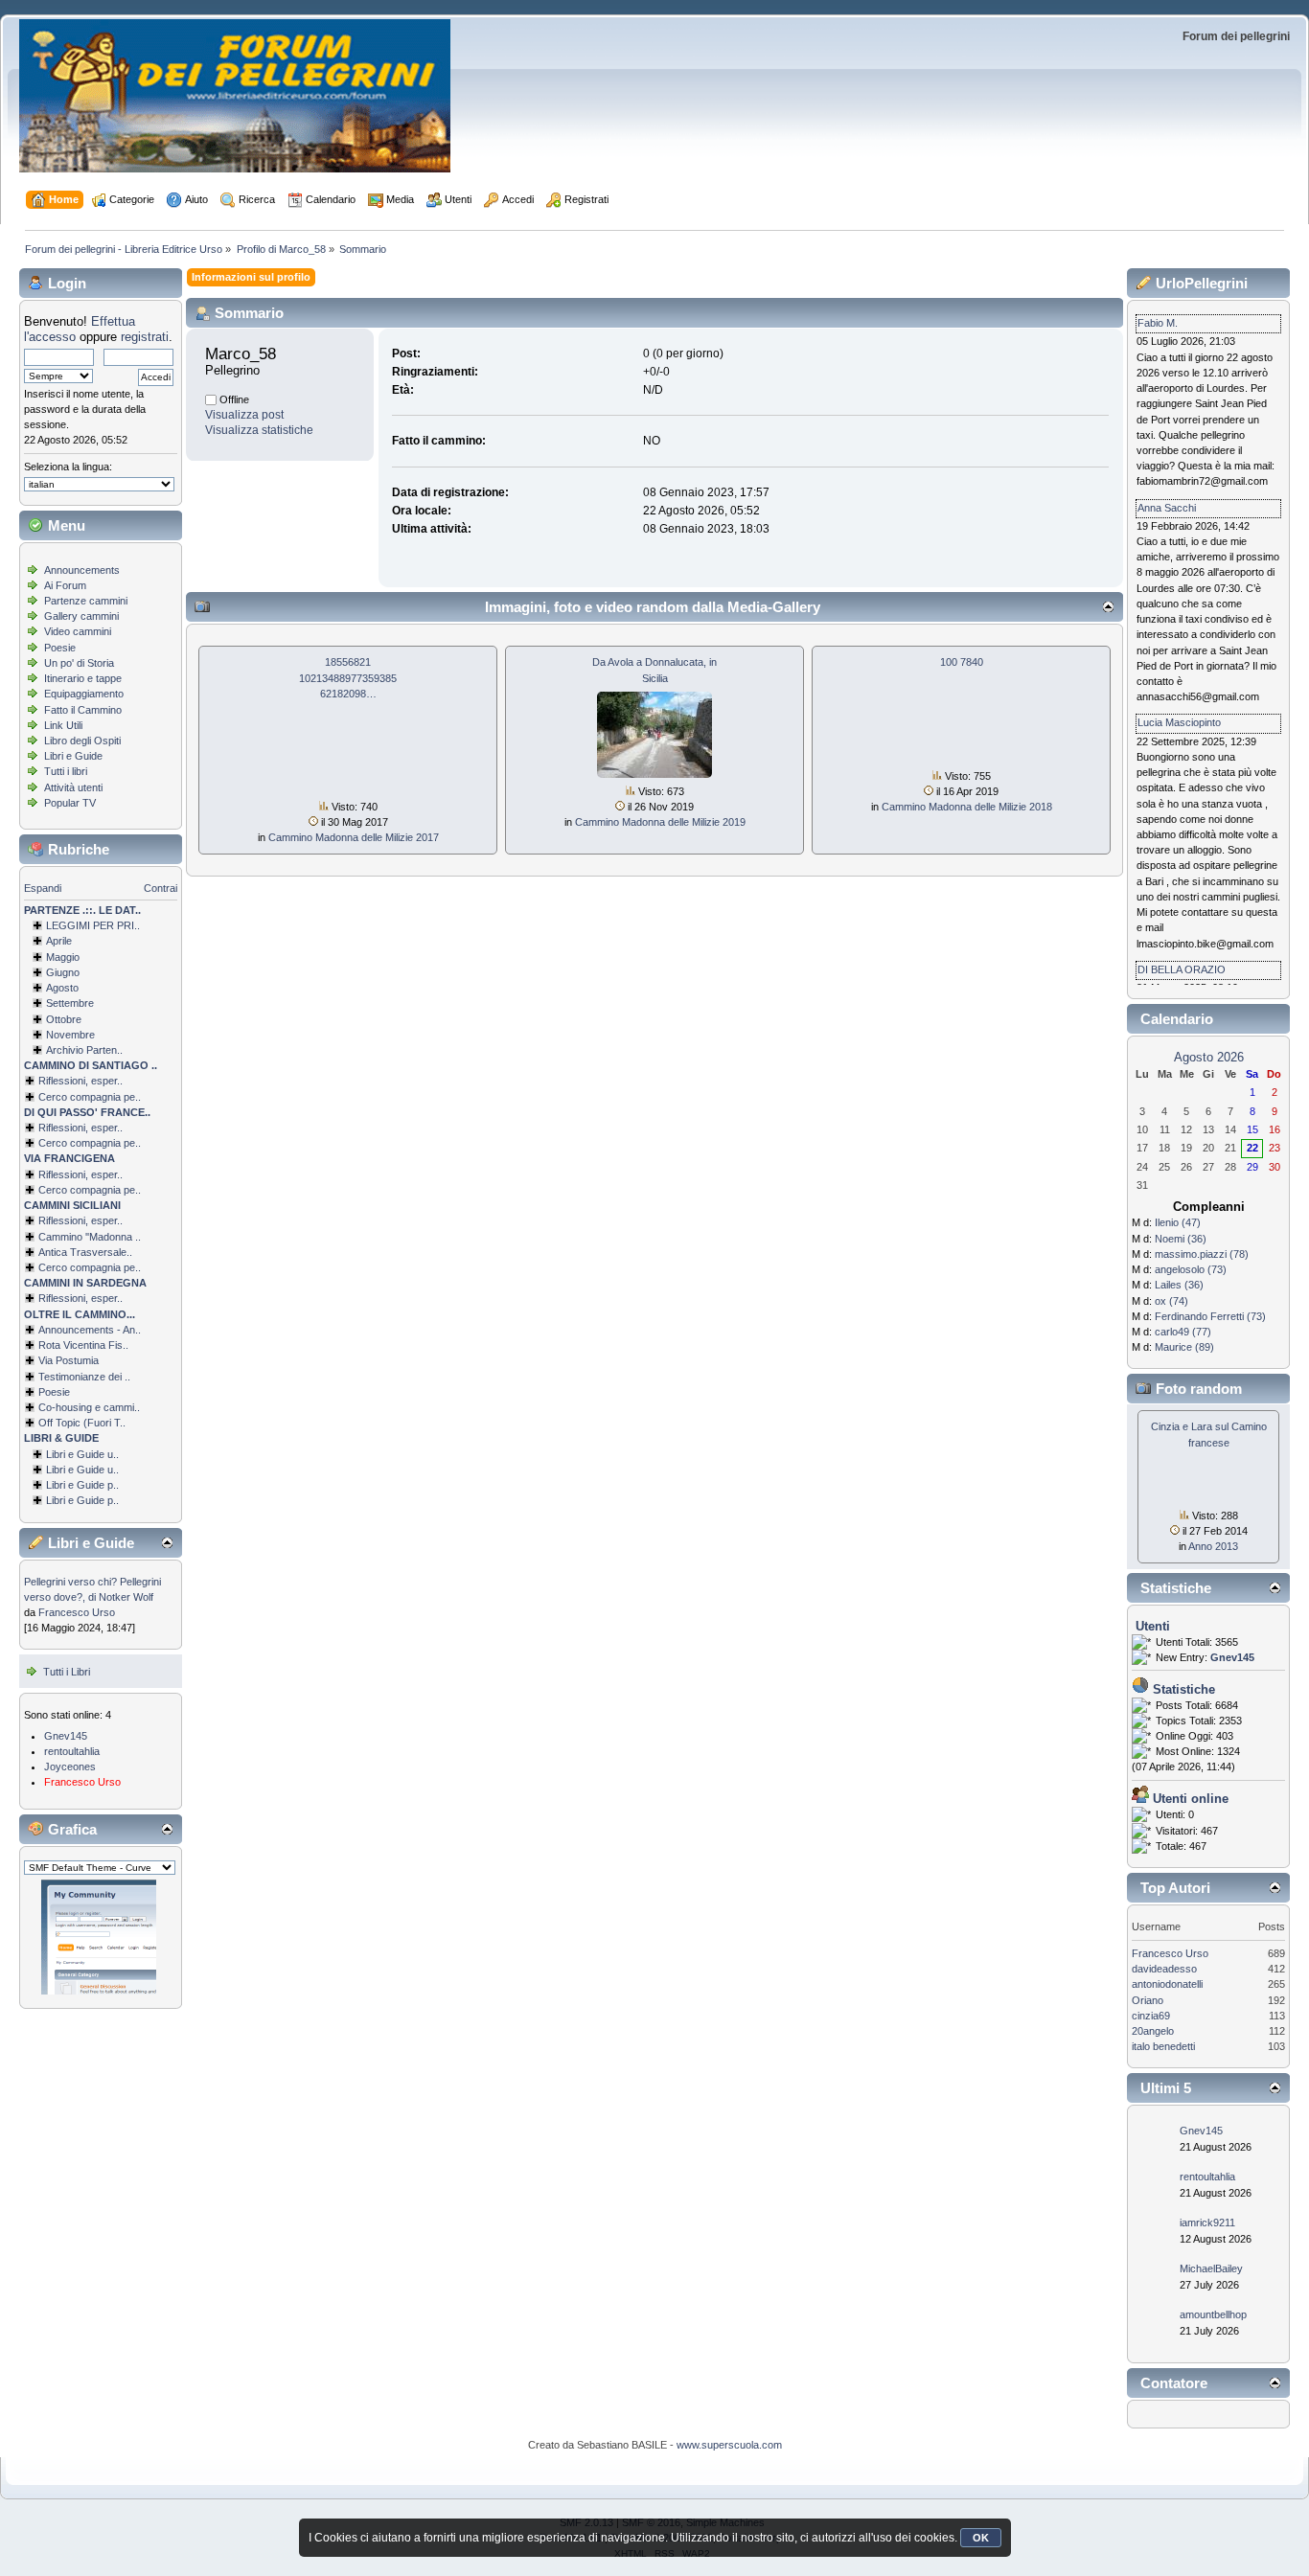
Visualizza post (244, 415)
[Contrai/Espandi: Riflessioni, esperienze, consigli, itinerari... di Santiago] (30, 1081)
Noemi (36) (1181, 1239)
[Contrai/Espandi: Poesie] (30, 1392)
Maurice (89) (1184, 1347)
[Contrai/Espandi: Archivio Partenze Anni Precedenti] (37, 1050)
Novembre (70, 1035)
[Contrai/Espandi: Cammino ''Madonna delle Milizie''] (30, 1237)
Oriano (1148, 2000)
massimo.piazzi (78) (1202, 1254)
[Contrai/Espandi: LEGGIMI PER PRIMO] (37, 925)
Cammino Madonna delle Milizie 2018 (967, 807)
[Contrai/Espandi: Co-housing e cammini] (30, 1407)
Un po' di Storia (79, 663)
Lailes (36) (1179, 1285)
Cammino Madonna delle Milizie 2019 (660, 822)
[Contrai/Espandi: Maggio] (37, 957)
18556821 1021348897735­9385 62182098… (348, 677)
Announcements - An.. (90, 1330)
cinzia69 (1151, 2016)
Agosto (62, 988)
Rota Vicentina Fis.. (83, 1345)
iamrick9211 (1207, 2223)
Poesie (60, 648)
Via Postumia (69, 1360)
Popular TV (70, 803)
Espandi (43, 888)
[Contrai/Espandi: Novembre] (37, 1035)
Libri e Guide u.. (82, 1454)
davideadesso (1164, 1969)
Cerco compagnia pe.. (90, 1097)
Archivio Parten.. (84, 1050)
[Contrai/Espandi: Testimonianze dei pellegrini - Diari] (30, 1377)
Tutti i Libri (67, 1672)
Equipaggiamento (84, 694)
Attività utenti (73, 787)
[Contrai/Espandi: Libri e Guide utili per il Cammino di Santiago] (37, 1454)
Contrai (161, 888)
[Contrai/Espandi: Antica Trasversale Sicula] (30, 1252)
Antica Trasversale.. (85, 1252)
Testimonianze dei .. (84, 1377)
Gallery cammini (81, 616)
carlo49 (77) (1183, 1332)
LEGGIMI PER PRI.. (93, 925)
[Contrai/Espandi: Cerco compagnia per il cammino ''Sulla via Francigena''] (30, 1190)
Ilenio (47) (1178, 1222)
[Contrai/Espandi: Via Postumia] (30, 1360)
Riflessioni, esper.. (80, 1081)
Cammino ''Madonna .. (90, 1237)
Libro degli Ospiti (82, 741)
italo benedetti (1163, 2046)
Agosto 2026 (1209, 1057)
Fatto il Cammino (83, 710)
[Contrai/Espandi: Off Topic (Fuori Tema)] (30, 1423)
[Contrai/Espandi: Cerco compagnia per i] (30, 1267)
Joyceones (70, 1767)
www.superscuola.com (729, 2445)
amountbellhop (1213, 2314)
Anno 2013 (1213, 1546)
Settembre (70, 1003)
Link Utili (63, 725)
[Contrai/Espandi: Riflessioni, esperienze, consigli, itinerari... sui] (30, 1220)
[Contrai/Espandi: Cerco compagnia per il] (30, 1097)
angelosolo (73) (1191, 1269)
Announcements (82, 570)
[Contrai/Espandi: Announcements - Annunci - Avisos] (30, 1330)
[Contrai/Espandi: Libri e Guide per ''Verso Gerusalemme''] (37, 1485)
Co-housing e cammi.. (89, 1407)
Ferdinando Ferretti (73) (1210, 1316)
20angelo (1153, 2031)
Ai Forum (65, 585)
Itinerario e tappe (83, 678)
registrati (145, 337)
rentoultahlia (72, 1751)
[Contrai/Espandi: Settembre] (37, 1003)
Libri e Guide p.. (82, 1485)
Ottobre (64, 1019)
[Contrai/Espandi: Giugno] (37, 972)
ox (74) (1171, 1301)
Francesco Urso (77, 1612)
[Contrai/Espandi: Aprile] (37, 941)
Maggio (63, 957)
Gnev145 (66, 1736)
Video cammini (78, 631)
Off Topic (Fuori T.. (82, 1423)
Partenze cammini (86, 601)
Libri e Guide (73, 756)
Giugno (63, 972)
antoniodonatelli (1167, 1984)
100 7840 (962, 662)
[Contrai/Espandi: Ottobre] (37, 1019)
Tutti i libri (66, 771)
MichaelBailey (1211, 2268)
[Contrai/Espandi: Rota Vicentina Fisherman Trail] (30, 1345)
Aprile (59, 941)
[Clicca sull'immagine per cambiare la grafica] (99, 1937)
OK (981, 2538)
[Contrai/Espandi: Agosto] (37, 988)
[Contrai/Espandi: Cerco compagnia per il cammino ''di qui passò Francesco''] (30, 1143)
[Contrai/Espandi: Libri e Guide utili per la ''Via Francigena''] (37, 1470)
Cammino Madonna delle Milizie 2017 (354, 837)
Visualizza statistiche (259, 430)
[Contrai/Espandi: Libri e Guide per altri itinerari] (37, 1500)
